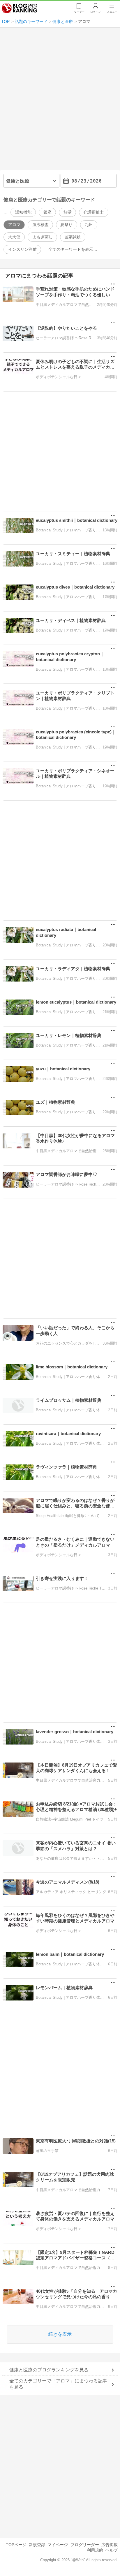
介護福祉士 (93, 212)
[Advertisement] (60, 101)
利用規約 (95, 2550)
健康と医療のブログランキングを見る (49, 2370)
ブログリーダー (85, 2545)
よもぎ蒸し (43, 237)
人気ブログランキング (20, 8)
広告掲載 (110, 2545)
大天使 (14, 237)
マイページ (58, 2545)
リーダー (79, 12)
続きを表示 (60, 2334)
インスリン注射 (22, 249)
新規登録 (37, 2545)
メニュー (112, 12)
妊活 (68, 212)
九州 (89, 225)
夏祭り (66, 225)
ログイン (96, 12)
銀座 (47, 212)
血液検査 (40, 225)
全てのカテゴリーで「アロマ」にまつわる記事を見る (58, 2384)
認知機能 (23, 212)
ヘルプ (112, 2550)
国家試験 (73, 237)
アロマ (14, 225)
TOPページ (16, 2545)
